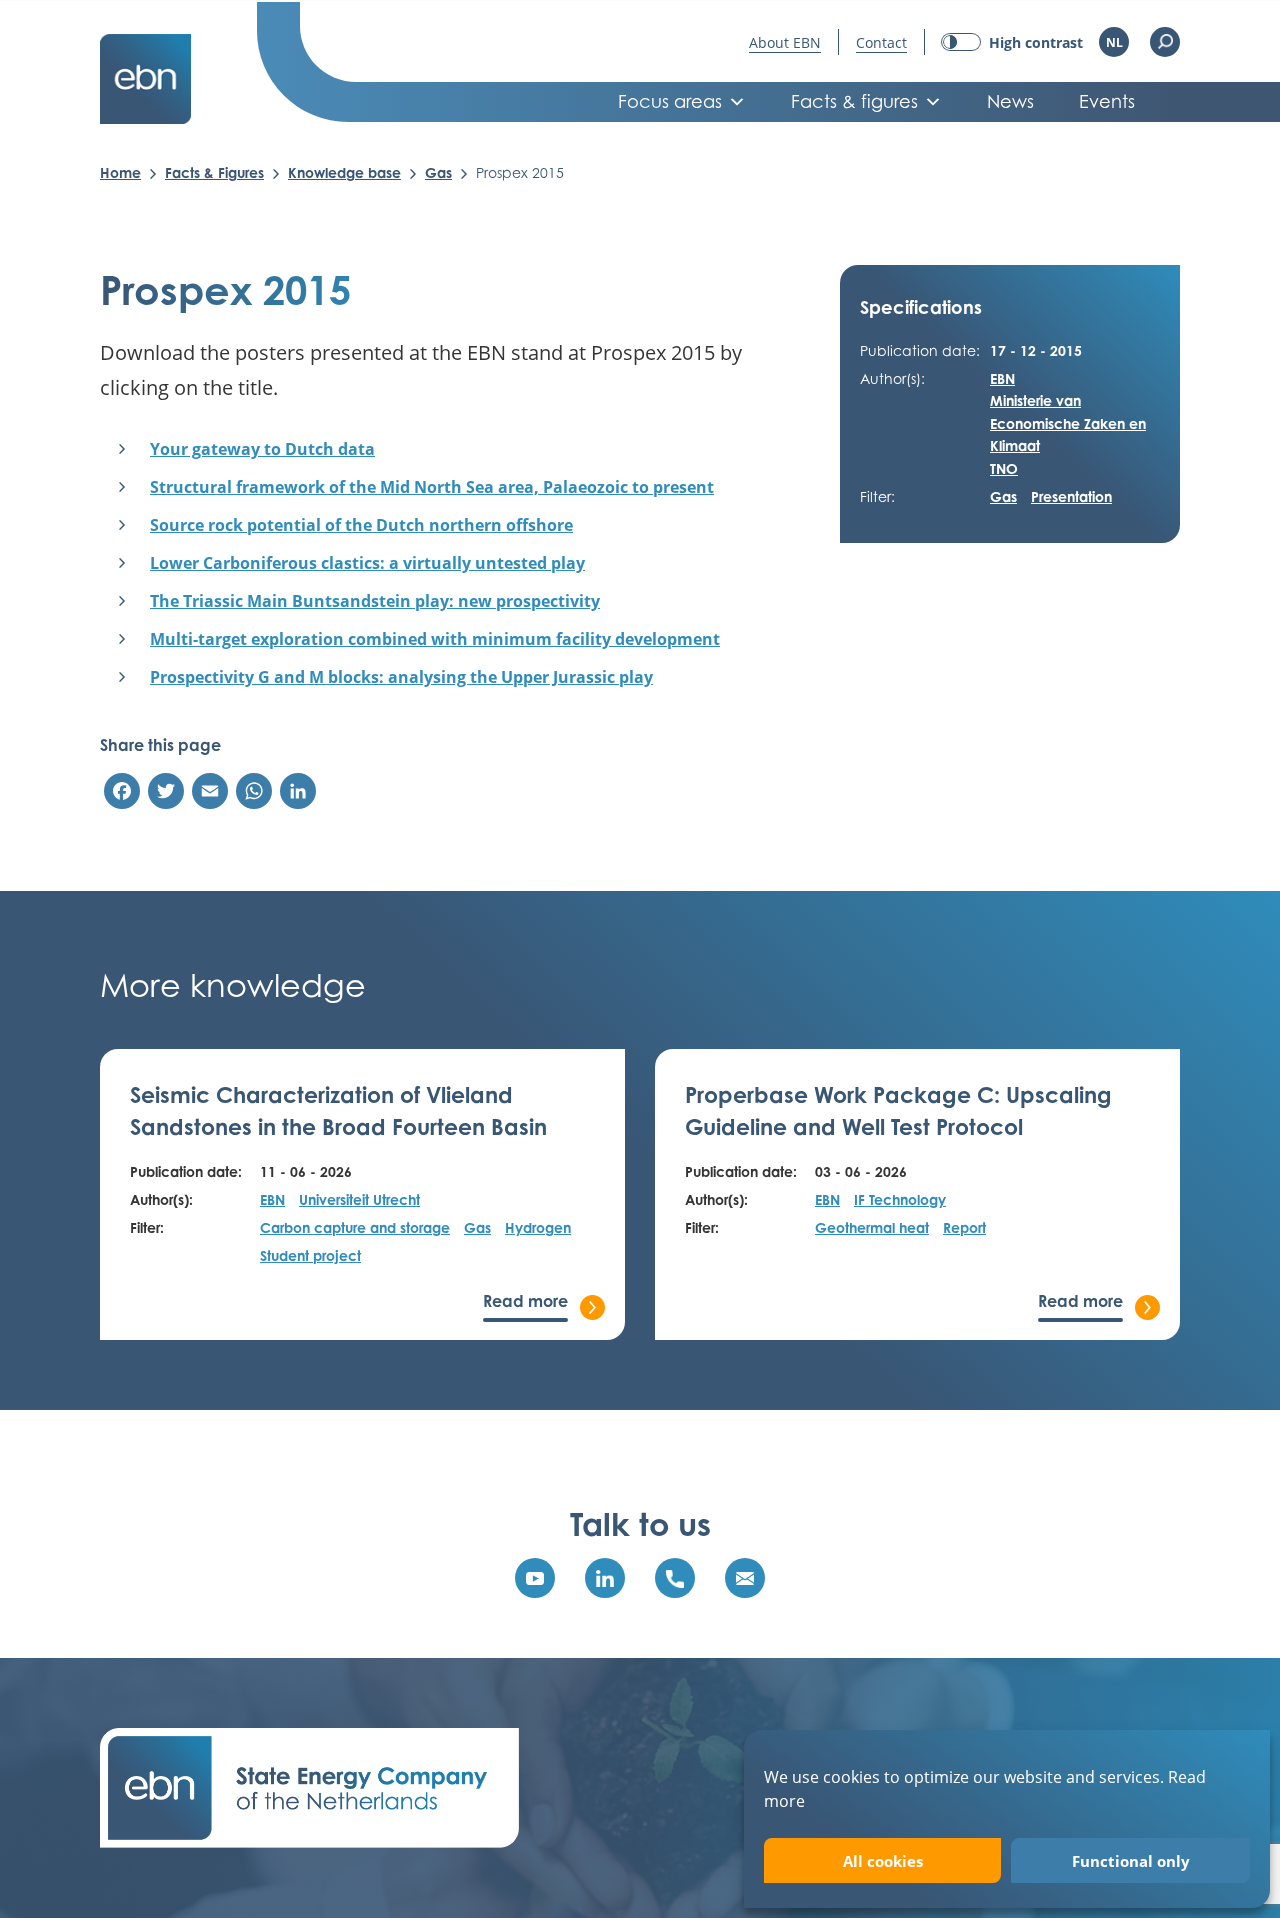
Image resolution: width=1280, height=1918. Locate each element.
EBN (1002, 378)
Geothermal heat (872, 1227)
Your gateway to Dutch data (262, 449)
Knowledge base (344, 172)
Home (120, 172)
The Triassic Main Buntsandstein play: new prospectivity (375, 601)
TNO (1004, 468)
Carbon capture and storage (355, 1227)
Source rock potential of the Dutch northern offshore (361, 525)
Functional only (1131, 1861)
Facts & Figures (214, 172)
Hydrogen (538, 1227)
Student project (310, 1255)
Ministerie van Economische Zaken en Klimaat (1068, 423)
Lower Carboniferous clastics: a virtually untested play (367, 563)
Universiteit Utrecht (359, 1199)
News (1010, 101)
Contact (881, 42)
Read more (525, 1301)
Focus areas (670, 101)
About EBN (785, 42)
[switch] (1012, 42)
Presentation (1071, 496)
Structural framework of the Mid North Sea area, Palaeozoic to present (432, 487)
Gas (438, 172)
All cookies (883, 1861)
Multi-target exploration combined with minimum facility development (435, 639)
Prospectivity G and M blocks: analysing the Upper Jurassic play (401, 677)
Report (964, 1227)
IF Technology (900, 1199)
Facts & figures (854, 101)
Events (1107, 101)
